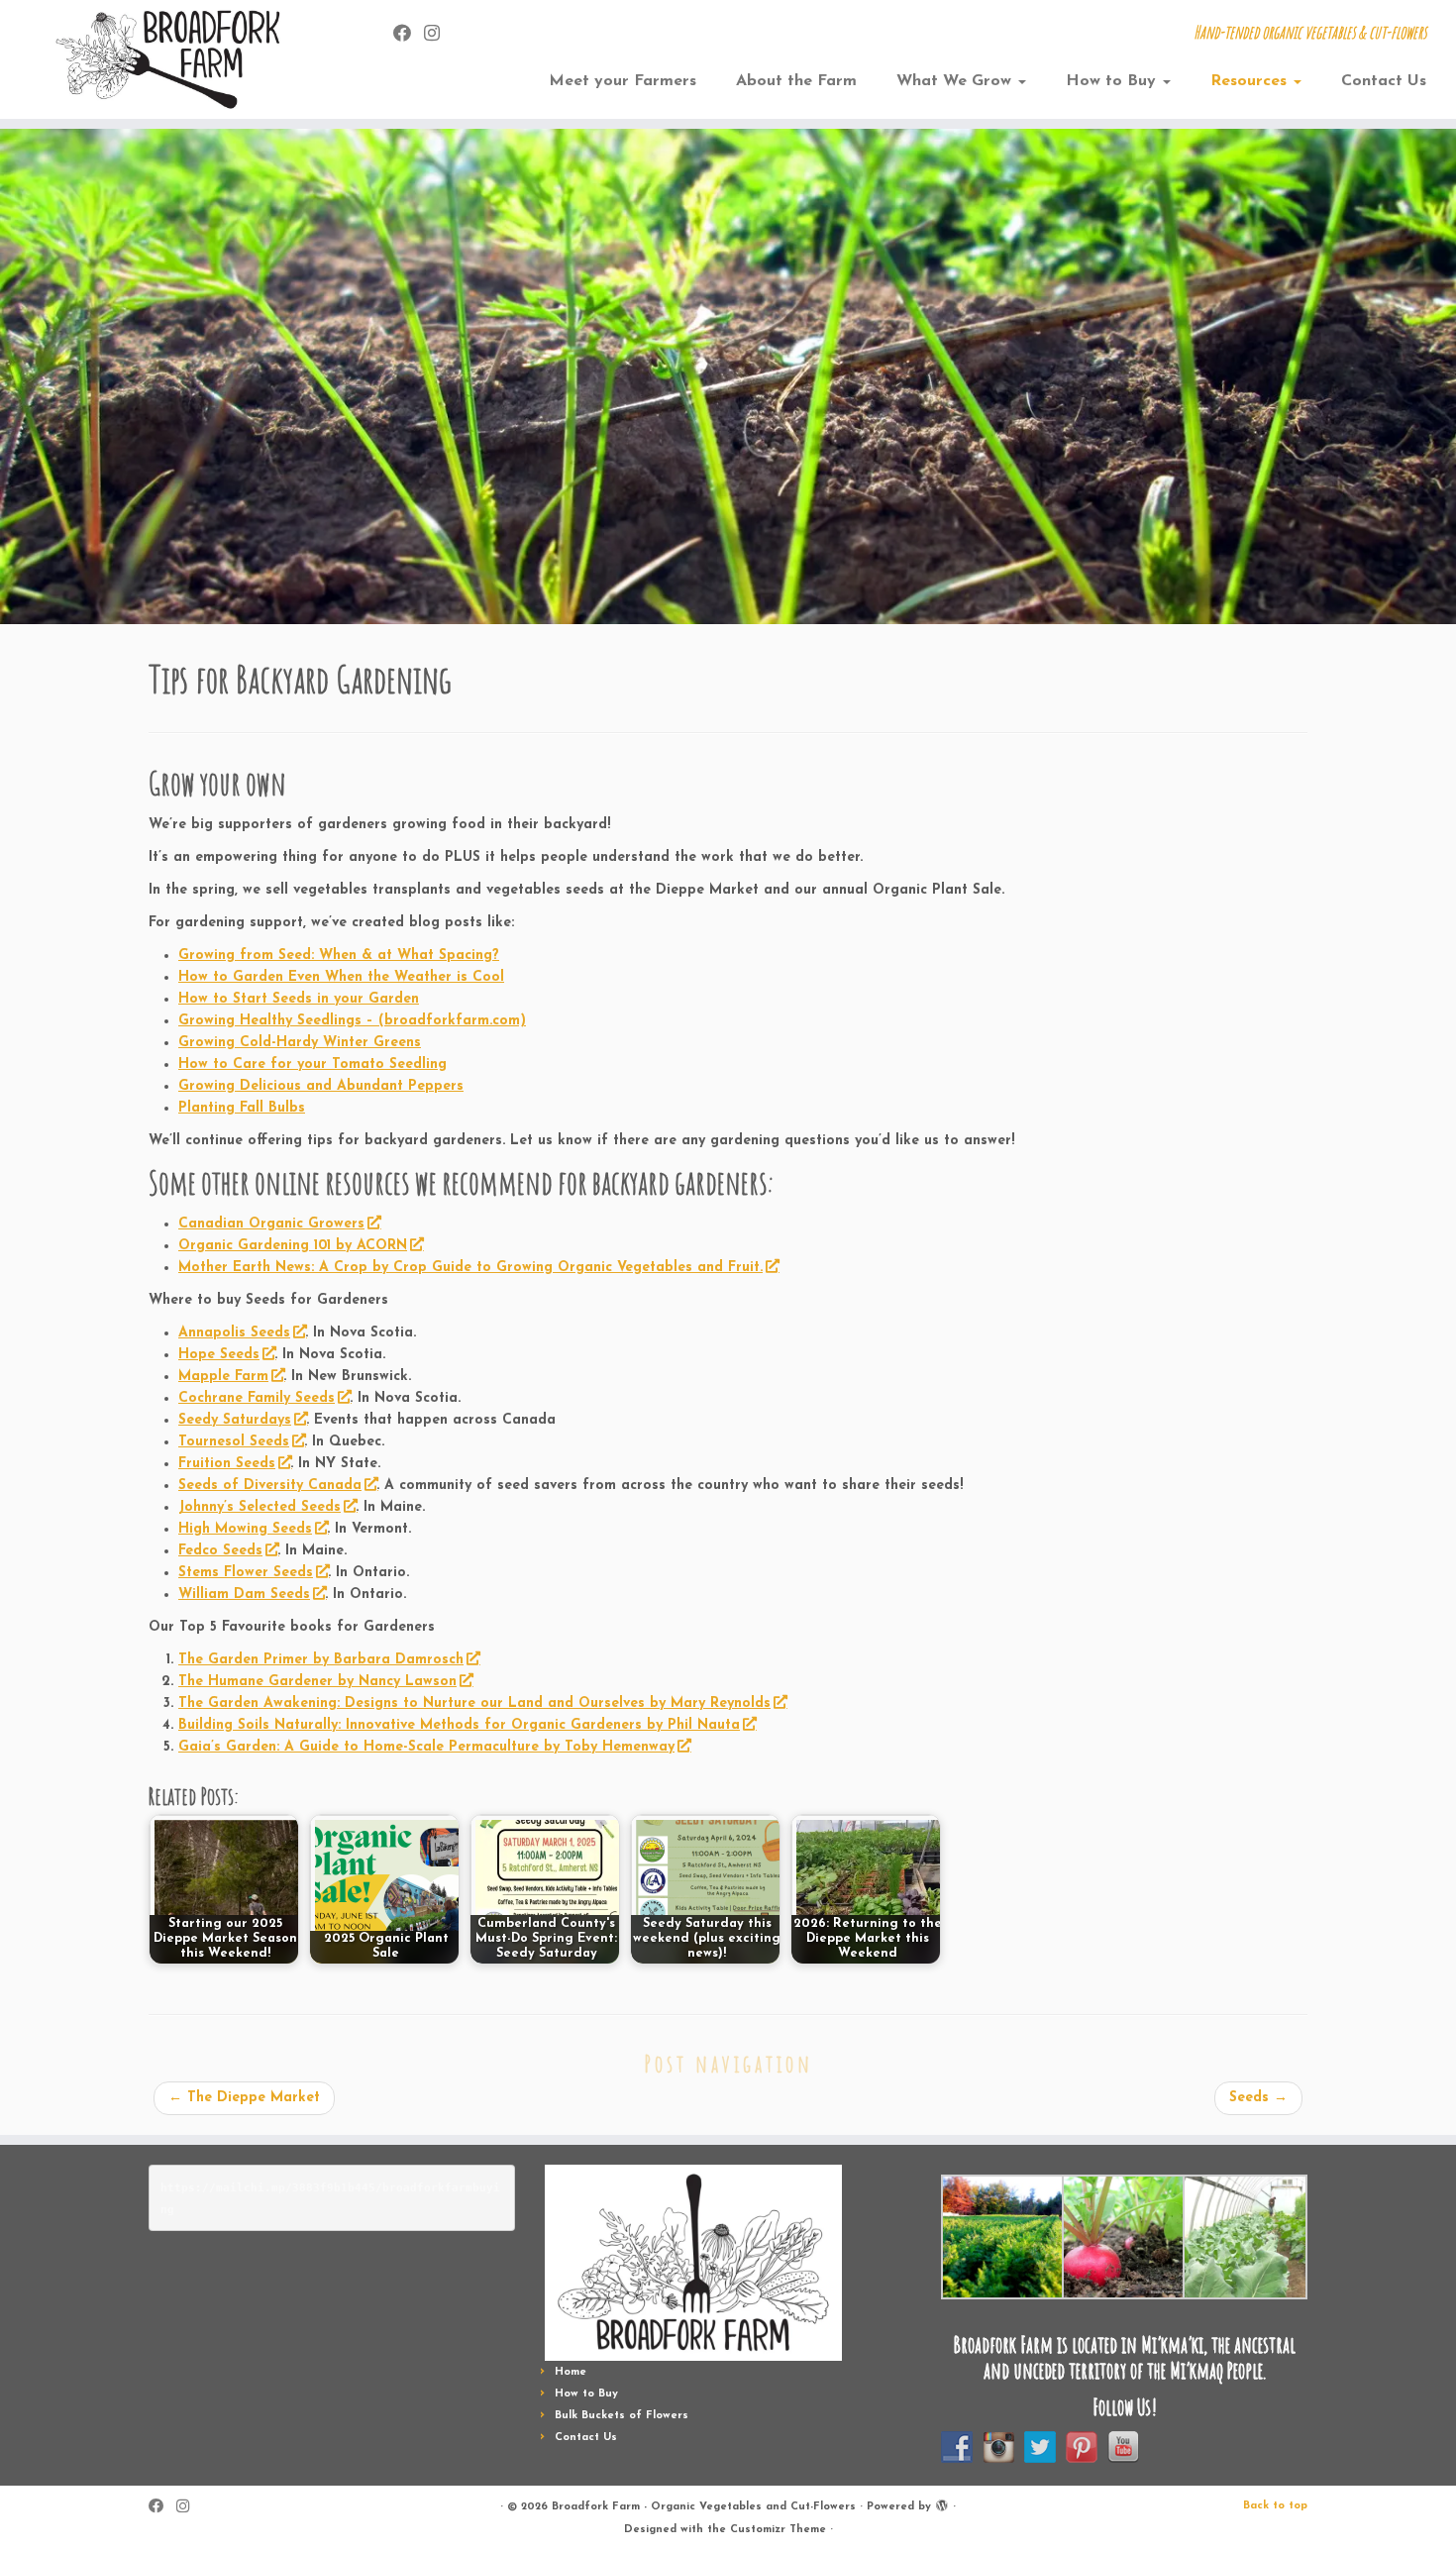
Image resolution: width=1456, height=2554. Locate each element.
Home (571, 2372)
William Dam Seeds (244, 1595)
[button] (1001, 2237)
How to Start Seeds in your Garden (299, 999)
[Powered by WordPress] (942, 2503)
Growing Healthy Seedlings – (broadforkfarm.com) (352, 1021)
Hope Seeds (219, 1355)
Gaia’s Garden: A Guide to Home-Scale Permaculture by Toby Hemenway (426, 1747)
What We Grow (956, 81)
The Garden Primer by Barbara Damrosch (321, 1660)
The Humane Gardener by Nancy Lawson (317, 1682)
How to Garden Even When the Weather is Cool (341, 977)
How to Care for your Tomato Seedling (312, 1064)
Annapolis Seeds (234, 1333)
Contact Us (1384, 81)
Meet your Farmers (623, 81)
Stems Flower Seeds (246, 1573)
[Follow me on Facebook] (409, 35)
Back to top (1275, 2506)
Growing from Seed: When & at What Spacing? (339, 956)
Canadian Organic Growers (271, 1224)
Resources (1251, 81)
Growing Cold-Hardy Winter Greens (300, 1043)
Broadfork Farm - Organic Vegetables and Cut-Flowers (704, 2507)
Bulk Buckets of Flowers (622, 2416)
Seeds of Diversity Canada (270, 1486)
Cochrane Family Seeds (257, 1398)
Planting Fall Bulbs (242, 1108)
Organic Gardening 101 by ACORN (293, 1246)
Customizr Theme (778, 2530)
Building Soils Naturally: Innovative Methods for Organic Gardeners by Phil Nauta (459, 1725)
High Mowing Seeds (245, 1529)
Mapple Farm (223, 1377)
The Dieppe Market (244, 2098)
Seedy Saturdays (235, 1420)
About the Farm (796, 81)
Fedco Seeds (220, 1551)
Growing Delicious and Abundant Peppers (321, 1086)
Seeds (1258, 2098)
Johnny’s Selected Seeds (260, 1507)
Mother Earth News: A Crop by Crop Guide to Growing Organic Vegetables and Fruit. (470, 1268)
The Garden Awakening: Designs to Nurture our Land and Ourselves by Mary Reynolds (474, 1703)
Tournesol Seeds (234, 1442)
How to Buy (1113, 81)
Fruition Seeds (227, 1464)
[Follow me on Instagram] (438, 35)
